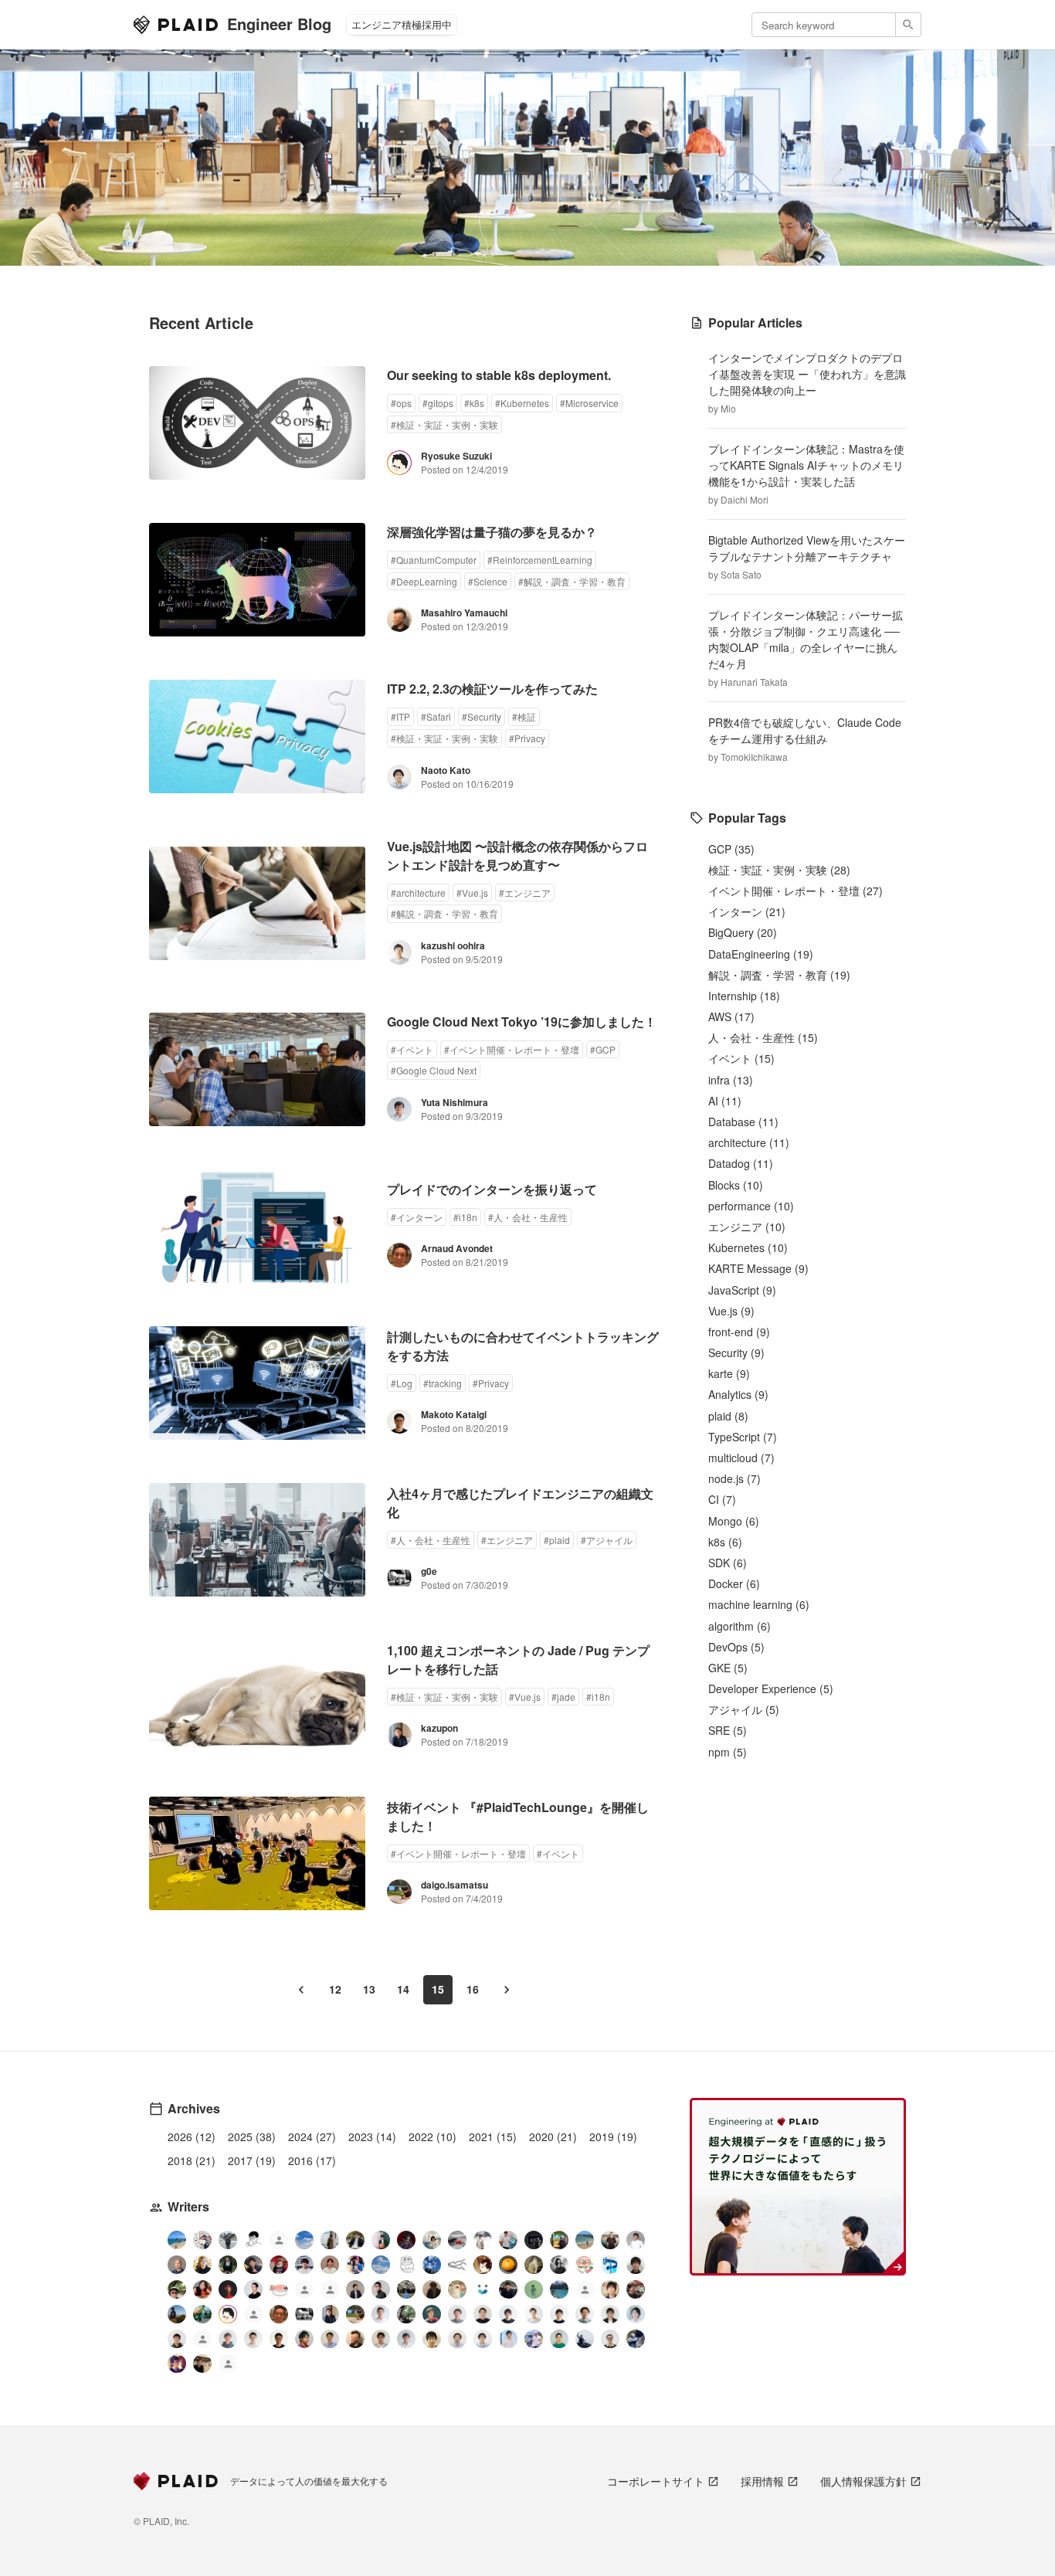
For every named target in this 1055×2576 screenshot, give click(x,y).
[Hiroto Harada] (457, 2314)
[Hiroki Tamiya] (177, 2265)
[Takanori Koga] (508, 2289)
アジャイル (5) (744, 1709)
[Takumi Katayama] (534, 2289)
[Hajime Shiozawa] (304, 2265)
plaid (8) (728, 1416)
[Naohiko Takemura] (559, 2339)
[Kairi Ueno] (636, 2240)
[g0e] (304, 2314)
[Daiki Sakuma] (406, 2289)
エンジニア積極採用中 (402, 24)
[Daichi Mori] (202, 2240)
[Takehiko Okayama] (406, 2265)
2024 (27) (312, 2136)
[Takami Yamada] (457, 2289)
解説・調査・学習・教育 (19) (779, 975)
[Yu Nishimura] (559, 2289)
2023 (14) (372, 2136)
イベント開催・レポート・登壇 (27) (795, 891)
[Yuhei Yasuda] (457, 2265)
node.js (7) (734, 1478)
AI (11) (725, 1101)
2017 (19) (252, 2160)
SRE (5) (728, 1730)
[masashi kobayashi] (355, 2265)
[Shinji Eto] (381, 2339)
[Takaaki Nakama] (177, 2339)
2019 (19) (613, 2136)
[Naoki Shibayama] (636, 2339)
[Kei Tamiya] (483, 2314)
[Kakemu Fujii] (330, 2240)
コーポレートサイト (656, 2481)
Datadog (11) (741, 1163)
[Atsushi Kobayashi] (610, 2339)
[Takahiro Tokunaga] (202, 2341)
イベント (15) (741, 1058)
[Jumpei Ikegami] (330, 2339)
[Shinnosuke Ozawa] (406, 2314)
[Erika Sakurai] (432, 2240)
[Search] (909, 25)
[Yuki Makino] (508, 2339)
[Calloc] (610, 2265)
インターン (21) (747, 911)
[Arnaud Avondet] (279, 2314)
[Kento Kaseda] (355, 2240)
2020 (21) (553, 2136)
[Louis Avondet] (508, 2240)
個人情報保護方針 (863, 2481)
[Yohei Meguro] (559, 2314)
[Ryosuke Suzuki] (228, 2314)
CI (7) (722, 1499)
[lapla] (381, 2265)
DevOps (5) (736, 1647)
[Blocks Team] (483, 2289)
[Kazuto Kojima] (585, 2314)
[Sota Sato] (534, 2240)
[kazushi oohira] (534, 2314)
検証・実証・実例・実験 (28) (779, 870)
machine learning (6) (759, 1604)
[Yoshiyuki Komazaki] (177, 2314)
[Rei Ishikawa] (432, 2314)
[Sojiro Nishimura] (534, 2265)
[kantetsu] (253, 2339)
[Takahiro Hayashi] (610, 2240)
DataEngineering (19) (761, 954)
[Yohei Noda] (202, 2364)
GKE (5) (728, 1668)
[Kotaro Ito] (432, 2265)
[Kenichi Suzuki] (636, 2314)
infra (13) (731, 1080)
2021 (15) (493, 2136)
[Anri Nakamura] (304, 2240)
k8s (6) (725, 1542)
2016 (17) (312, 2160)
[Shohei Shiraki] (636, 2265)
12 (335, 1989)
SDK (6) (728, 1563)
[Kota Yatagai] (228, 2289)
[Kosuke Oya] (636, 2289)
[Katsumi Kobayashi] (559, 2265)
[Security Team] (330, 2291)
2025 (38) (252, 2136)
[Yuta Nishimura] (406, 2339)
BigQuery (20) (743, 932)
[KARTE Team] (304, 2291)
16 (473, 1989)
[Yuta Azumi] (585, 2240)
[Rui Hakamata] (253, 2240)
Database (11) (743, 1122)
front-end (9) (739, 1332)
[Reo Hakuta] (406, 2240)
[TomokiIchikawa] (228, 2265)
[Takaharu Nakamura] (457, 2240)
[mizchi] (202, 2314)
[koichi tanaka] (253, 2316)
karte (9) (729, 1373)
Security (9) (736, 1352)
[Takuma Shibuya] (432, 2289)
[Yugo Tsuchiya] (202, 2265)
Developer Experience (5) (771, 1688)
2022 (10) (433, 2136)
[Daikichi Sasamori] (585, 2339)
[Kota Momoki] (585, 2265)
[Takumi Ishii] (508, 2265)
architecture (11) (749, 1142)
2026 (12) (192, 2136)
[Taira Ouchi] (559, 2240)
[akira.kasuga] (610, 2289)
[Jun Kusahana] (381, 2314)
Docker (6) (734, 1583)
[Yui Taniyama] (202, 2289)
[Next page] (507, 1990)
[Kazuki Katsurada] (330, 2265)
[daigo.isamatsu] (355, 2314)
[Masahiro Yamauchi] (355, 2339)
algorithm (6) (740, 1626)
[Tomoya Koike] (355, 2289)
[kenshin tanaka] (279, 2289)
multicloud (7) (741, 1458)
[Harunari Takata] (228, 2240)
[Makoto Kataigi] (279, 2339)
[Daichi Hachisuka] (483, 2240)
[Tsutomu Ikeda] (381, 2240)
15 (438, 1989)
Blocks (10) (736, 1185)
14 (403, 1989)
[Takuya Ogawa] (585, 2291)
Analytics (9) (738, 1394)
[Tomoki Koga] (610, 2314)
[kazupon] (330, 2314)
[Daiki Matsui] (177, 2364)
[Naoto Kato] (483, 2339)
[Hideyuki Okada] (432, 2339)
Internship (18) (744, 996)
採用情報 (762, 2481)
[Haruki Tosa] (381, 2289)
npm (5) (728, 1752)
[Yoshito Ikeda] (253, 2265)
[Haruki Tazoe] (279, 2265)
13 (369, 1989)
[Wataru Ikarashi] (457, 2339)
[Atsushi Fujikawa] (534, 2339)
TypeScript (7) (743, 1437)
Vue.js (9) (731, 1311)
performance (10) (751, 1206)
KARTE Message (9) (758, 1268)
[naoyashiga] (483, 2265)
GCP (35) (731, 849)
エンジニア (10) (747, 1227)
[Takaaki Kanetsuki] (177, 2289)
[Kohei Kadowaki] (228, 2339)
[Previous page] (301, 1990)
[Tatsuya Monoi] (304, 2339)
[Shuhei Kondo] (253, 2289)
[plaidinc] (228, 2366)
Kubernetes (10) (748, 1247)
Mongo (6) (734, 1521)
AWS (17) (731, 1016)
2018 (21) (192, 2160)
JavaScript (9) (742, 1290)
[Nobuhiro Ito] (508, 2314)
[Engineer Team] (279, 2242)
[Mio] (177, 2240)
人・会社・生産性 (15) (763, 1037)
